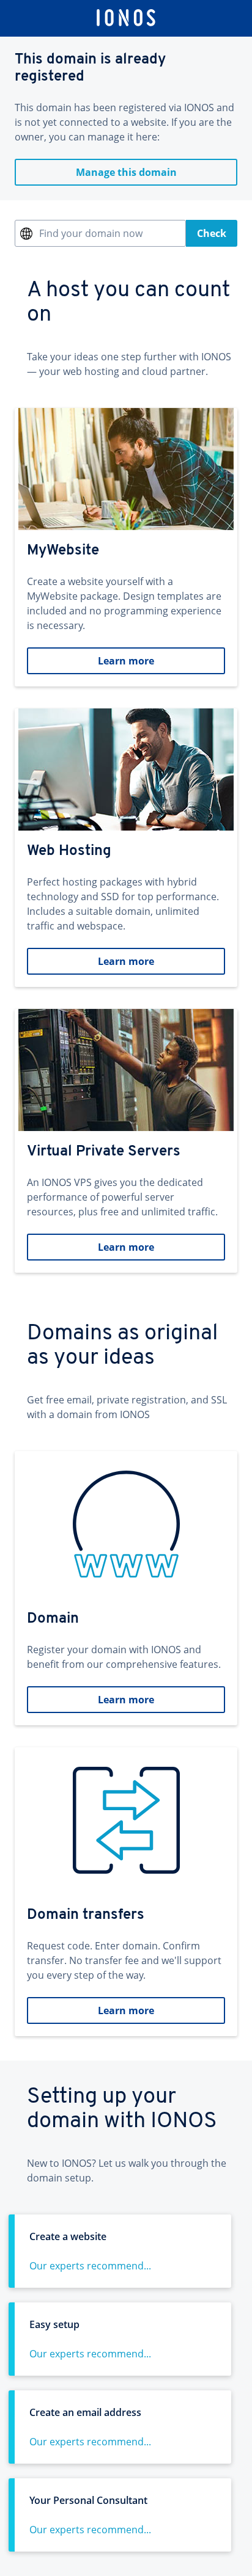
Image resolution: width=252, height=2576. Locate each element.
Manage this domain (126, 172)
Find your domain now (91, 233)
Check (212, 233)
